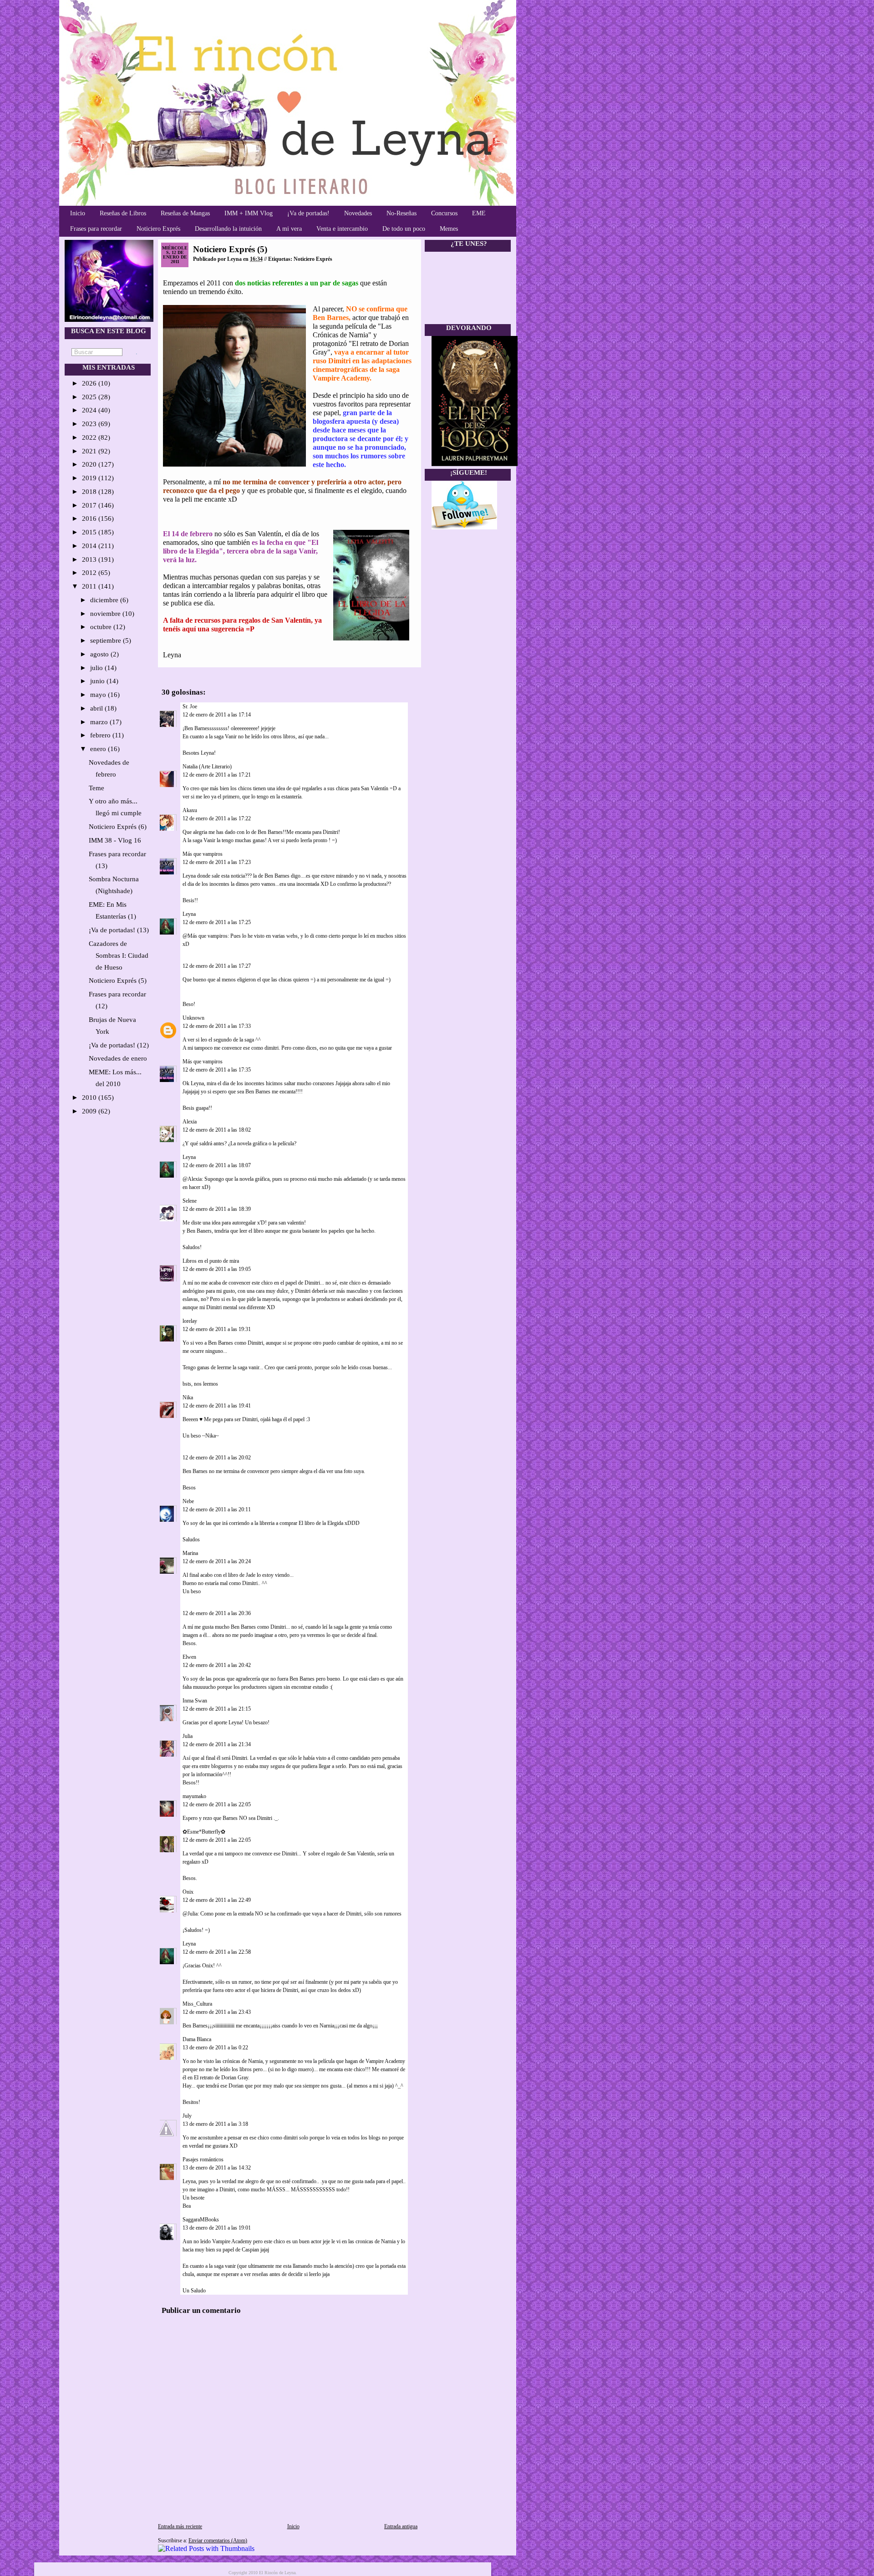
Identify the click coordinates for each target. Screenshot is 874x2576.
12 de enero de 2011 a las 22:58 (217, 1952)
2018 (90, 492)
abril (97, 708)
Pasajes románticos (203, 2159)
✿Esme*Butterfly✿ (204, 1832)
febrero (101, 735)
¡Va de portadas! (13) (119, 930)
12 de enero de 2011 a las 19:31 (217, 1329)
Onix (188, 1892)
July (187, 2116)
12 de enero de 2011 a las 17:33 (217, 1026)
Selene (190, 1201)
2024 (90, 410)
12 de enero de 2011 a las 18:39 (217, 1209)
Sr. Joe (190, 706)
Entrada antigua (401, 2526)
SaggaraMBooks (201, 2220)
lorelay (190, 1321)
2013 (90, 559)
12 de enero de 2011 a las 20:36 (217, 1613)
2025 (90, 397)
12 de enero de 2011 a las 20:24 (217, 1561)
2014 (90, 546)
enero (99, 749)
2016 (90, 518)
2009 (90, 1111)
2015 (90, 532)
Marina (190, 1553)
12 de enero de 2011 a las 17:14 (217, 715)
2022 (90, 437)
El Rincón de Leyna (277, 2573)
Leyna (189, 914)
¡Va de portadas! (308, 213)
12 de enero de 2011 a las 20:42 (217, 1665)
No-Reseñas (401, 213)
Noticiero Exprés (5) (118, 981)
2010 (90, 1097)
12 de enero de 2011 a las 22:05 (217, 1804)
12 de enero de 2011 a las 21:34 (217, 1744)
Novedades (358, 213)
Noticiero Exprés (158, 229)
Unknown (193, 1018)
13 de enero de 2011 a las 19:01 (217, 2228)
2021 (90, 451)
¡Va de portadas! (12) (119, 1045)
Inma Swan (195, 1701)
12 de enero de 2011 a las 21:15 (217, 1709)
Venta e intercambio (342, 229)
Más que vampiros (203, 854)
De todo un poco (404, 229)
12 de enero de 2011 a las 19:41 (217, 1406)
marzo (100, 722)
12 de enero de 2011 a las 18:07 (217, 1165)
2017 (90, 505)
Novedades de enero (118, 1058)
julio (97, 668)
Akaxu (190, 810)
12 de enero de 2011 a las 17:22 (217, 818)
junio (98, 681)
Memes (449, 229)
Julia (188, 1736)
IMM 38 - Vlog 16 (115, 840)
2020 (90, 464)
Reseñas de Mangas (185, 213)
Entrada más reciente (180, 2526)
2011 (90, 586)
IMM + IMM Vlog (249, 213)
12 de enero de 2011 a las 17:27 (217, 966)
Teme (97, 788)
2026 (90, 383)
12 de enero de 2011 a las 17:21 (217, 775)
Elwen (189, 1657)
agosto (100, 654)
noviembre (106, 614)
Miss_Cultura (197, 2004)
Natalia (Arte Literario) (207, 767)
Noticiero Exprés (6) (118, 827)
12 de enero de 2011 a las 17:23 (217, 862)
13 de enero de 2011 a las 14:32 (217, 2168)
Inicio (78, 213)
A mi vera (289, 229)
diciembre (105, 600)
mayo (99, 695)
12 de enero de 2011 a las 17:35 (217, 1070)
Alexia (190, 1122)
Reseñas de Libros (123, 213)
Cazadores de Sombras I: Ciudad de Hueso (119, 955)
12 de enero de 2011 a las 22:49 (217, 1900)
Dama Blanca (197, 2039)
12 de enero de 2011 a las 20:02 (217, 1458)
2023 (90, 424)
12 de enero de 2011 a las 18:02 (217, 1130)
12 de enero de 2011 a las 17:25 (217, 922)
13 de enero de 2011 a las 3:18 (215, 2124)
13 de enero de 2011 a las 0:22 (215, 2048)
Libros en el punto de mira (211, 1261)
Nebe (188, 1501)
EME (479, 213)
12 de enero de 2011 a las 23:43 (217, 2012)
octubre (102, 627)
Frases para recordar (96, 229)
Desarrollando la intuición (228, 229)
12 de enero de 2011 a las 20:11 (217, 1509)
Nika (188, 1397)
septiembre (107, 640)
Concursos (444, 213)
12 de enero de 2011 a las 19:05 (217, 1269)
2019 (90, 478)
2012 (90, 573)
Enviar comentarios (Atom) (218, 2540)
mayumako (194, 1796)
